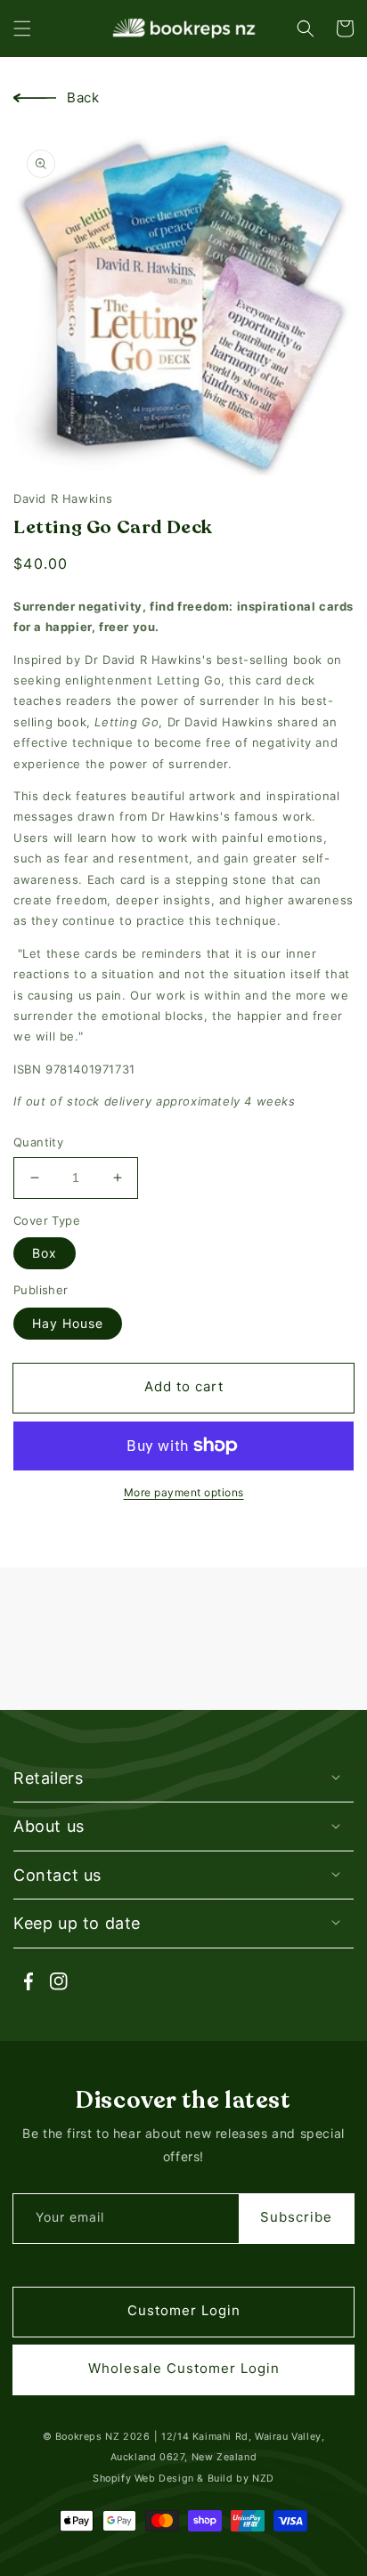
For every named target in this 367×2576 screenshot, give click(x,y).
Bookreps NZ (88, 2437)
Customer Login (184, 2310)
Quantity (38, 1142)
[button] (22, 28)
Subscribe (296, 2217)
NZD (263, 2479)
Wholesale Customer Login (184, 2368)
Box (45, 1253)
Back (83, 97)
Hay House (68, 1323)
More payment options (184, 1492)
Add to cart (184, 1386)
